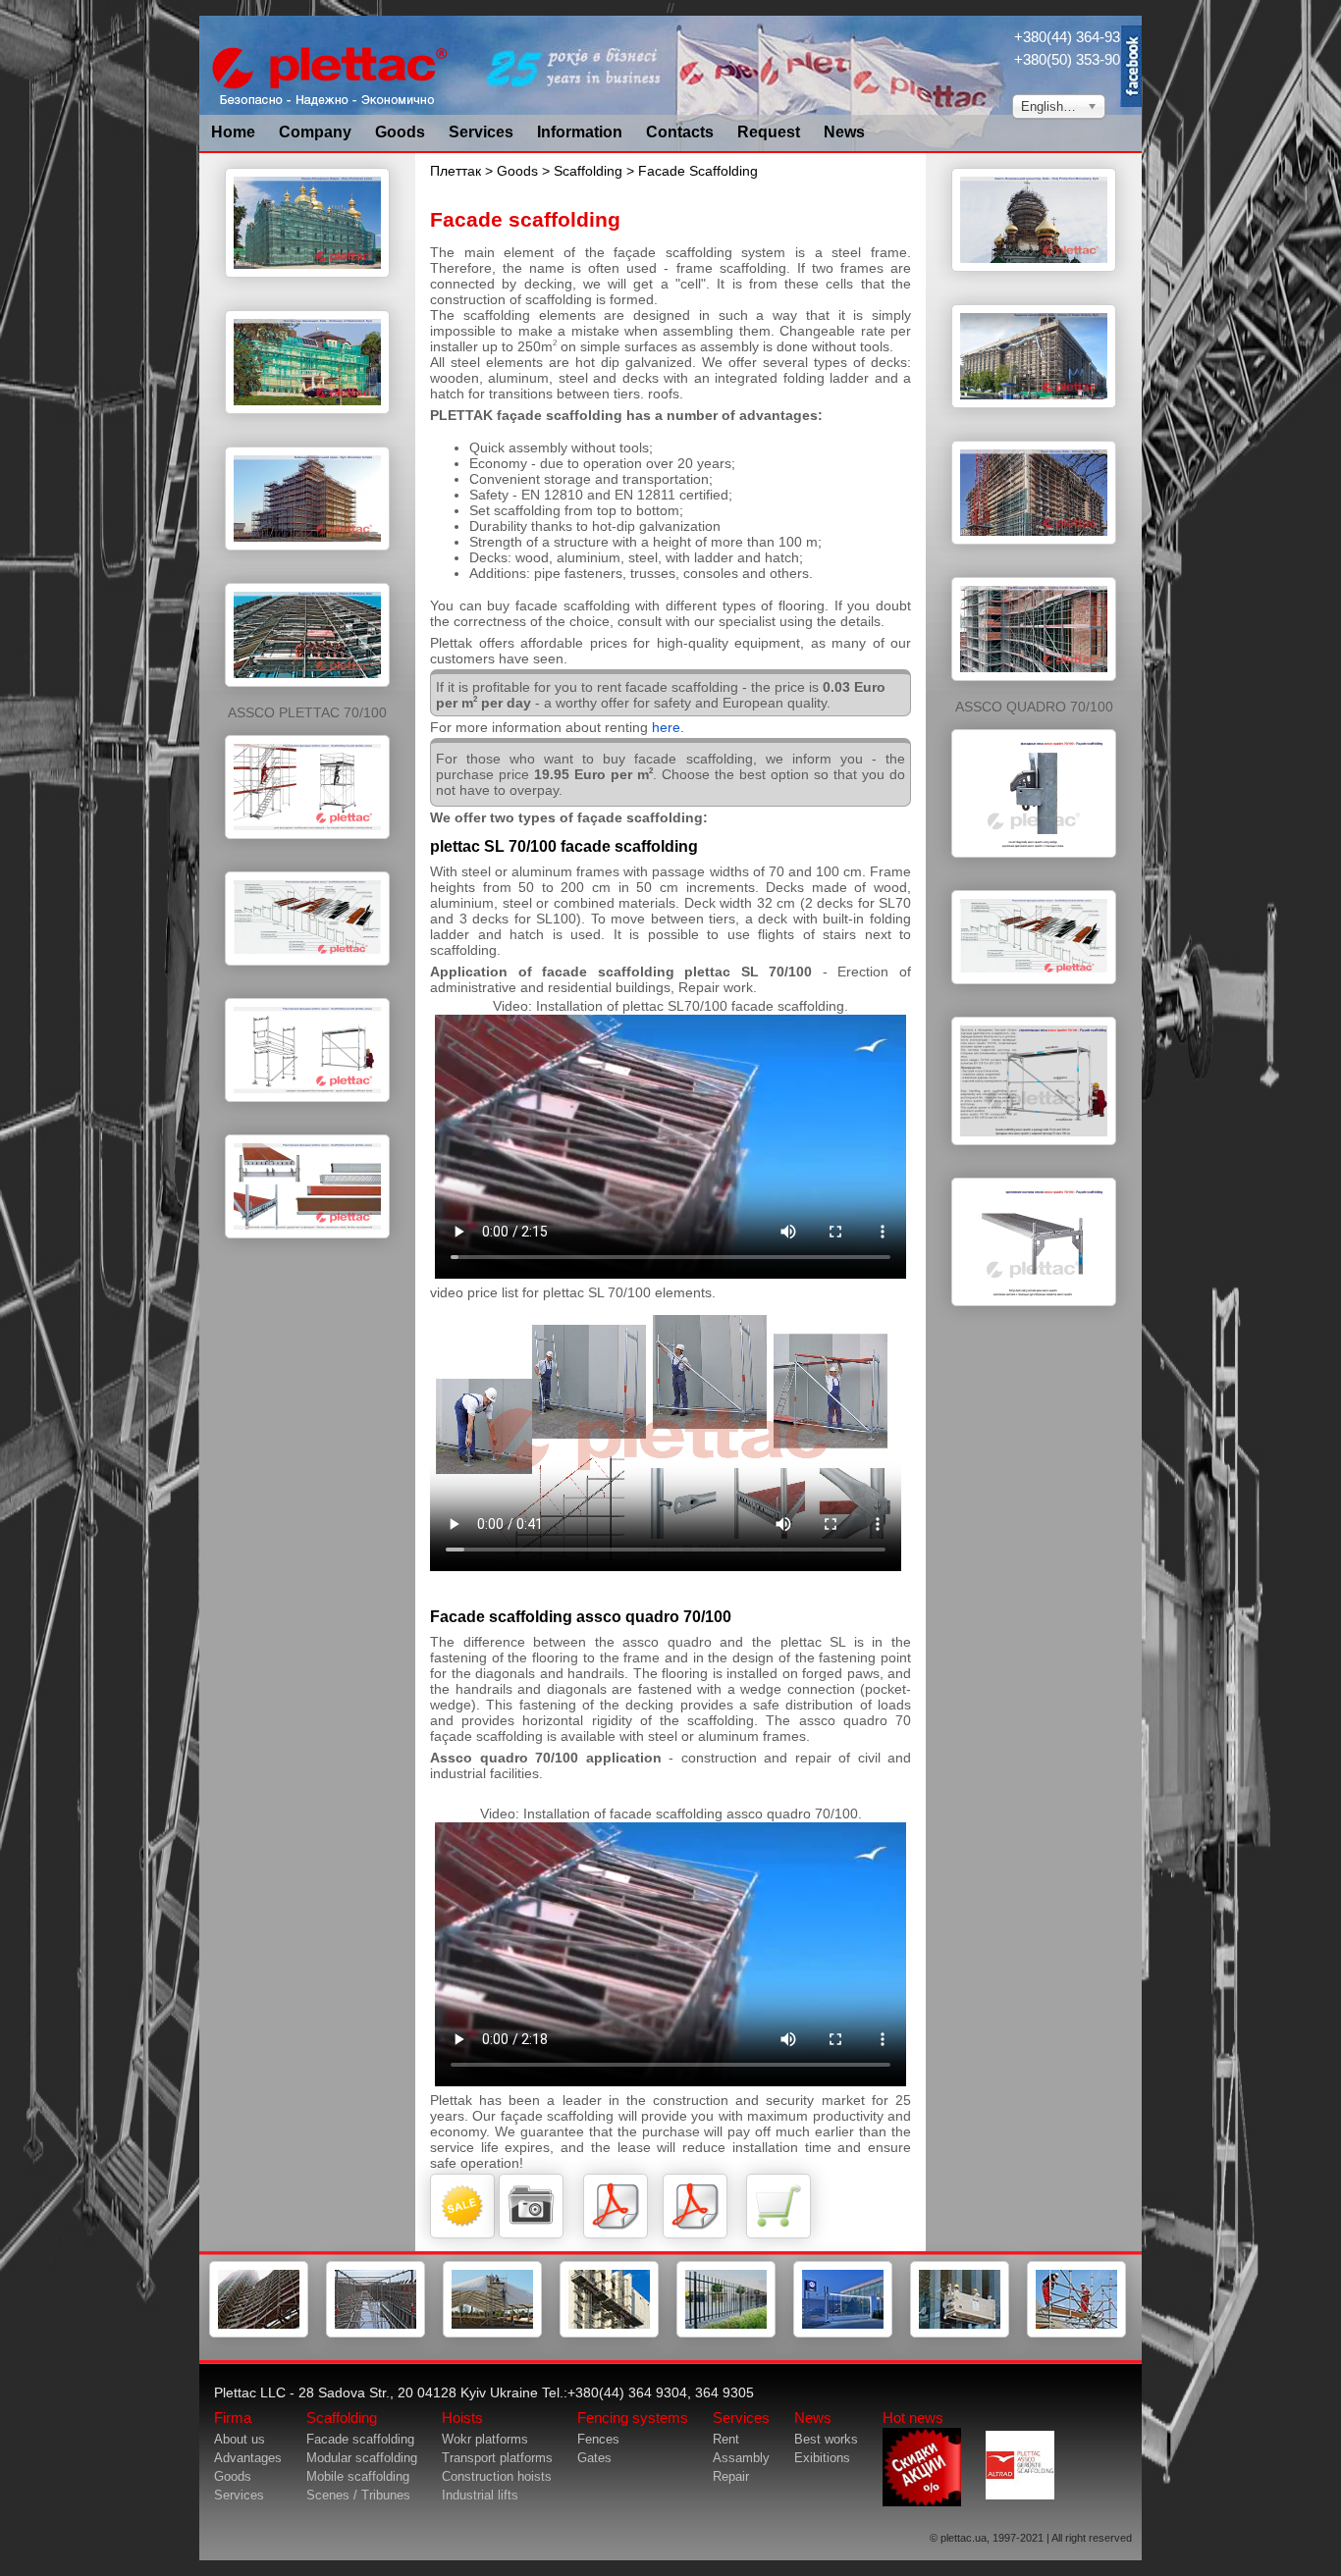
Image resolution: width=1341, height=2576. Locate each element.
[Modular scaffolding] (375, 2334)
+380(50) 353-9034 (1075, 59)
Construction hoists (497, 2476)
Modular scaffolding (362, 2458)
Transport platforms (497, 2458)
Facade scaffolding (360, 2439)
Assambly (741, 2458)
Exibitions (822, 2458)
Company (315, 132)
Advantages (248, 2458)
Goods (400, 132)
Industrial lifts (480, 2495)
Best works (826, 2439)
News (844, 132)
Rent (726, 2439)
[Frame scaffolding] (259, 2334)
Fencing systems (633, 2418)
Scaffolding (588, 171)
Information (580, 132)
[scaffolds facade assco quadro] (1034, 867)
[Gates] (843, 2334)
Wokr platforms (485, 2439)
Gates (594, 2458)
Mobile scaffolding (358, 2476)
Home (233, 132)
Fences (598, 2439)
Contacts (680, 132)
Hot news (913, 2418)
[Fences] (726, 2334)
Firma (233, 2418)
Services (481, 132)
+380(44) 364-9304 (1075, 37)
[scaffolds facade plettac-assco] (307, 288)
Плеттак (456, 171)
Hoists (462, 2418)
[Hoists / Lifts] (609, 2334)
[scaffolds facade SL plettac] (307, 849)
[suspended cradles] (960, 2334)
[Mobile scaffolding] (492, 2334)
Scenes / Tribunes (358, 2495)
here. (668, 727)
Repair (731, 2476)
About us (240, 2439)
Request (769, 132)
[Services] (1076, 2334)
